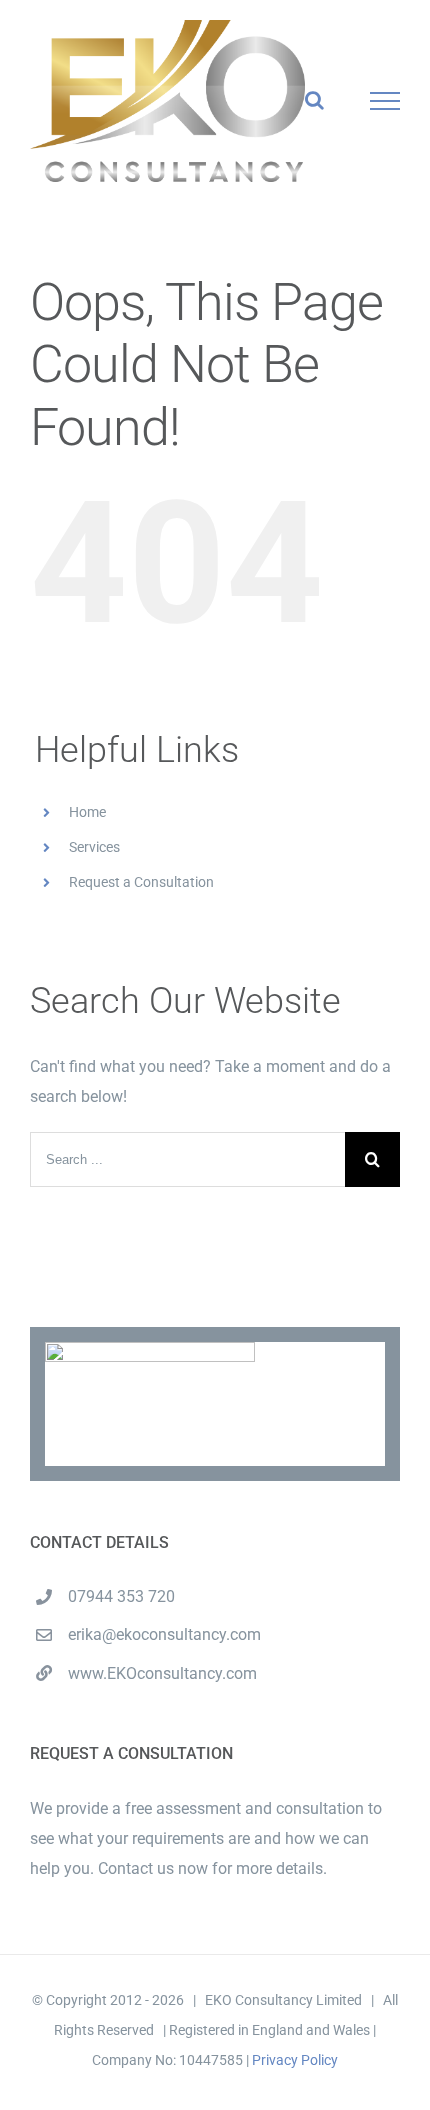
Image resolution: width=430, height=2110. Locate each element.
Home (87, 812)
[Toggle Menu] (385, 101)
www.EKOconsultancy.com (162, 1673)
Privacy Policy (295, 2060)
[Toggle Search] (314, 100)
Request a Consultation (141, 882)
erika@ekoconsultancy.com (164, 1634)
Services (94, 847)
